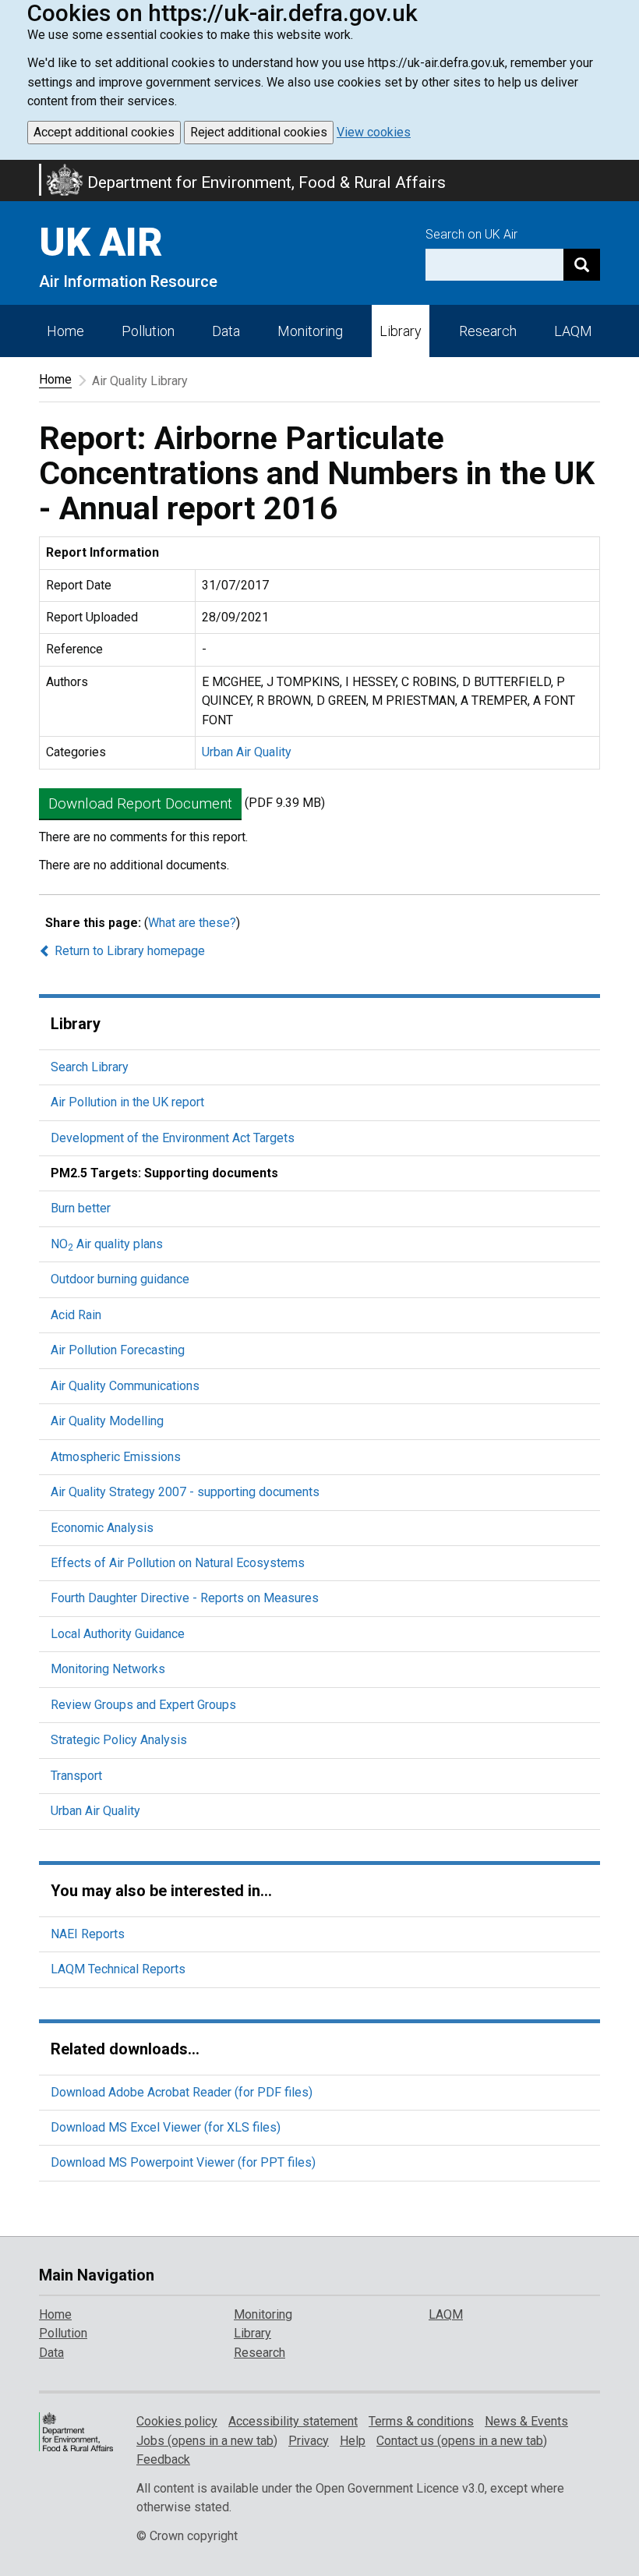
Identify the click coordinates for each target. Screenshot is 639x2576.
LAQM (573, 331)
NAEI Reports (88, 1934)
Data (226, 331)
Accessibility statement (293, 2421)
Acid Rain (76, 1315)
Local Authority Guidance (118, 1634)
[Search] (582, 265)
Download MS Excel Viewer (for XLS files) (166, 2127)
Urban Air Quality (247, 752)
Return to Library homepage (128, 951)
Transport (76, 1776)
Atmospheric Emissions (116, 1457)
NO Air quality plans (107, 1244)
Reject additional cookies (259, 132)
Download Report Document (140, 803)
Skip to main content (9, 170)
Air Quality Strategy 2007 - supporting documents (185, 1492)
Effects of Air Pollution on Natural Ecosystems (178, 1563)
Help (353, 2441)
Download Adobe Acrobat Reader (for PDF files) (182, 2092)
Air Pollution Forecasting (118, 1350)
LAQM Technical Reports (118, 1969)
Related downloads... (125, 2049)
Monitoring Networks (108, 1669)
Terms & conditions (421, 2421)
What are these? (192, 923)
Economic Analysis (102, 1528)
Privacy (309, 2441)
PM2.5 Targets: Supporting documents (164, 1173)
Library (401, 331)
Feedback (163, 2459)
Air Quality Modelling (107, 1421)
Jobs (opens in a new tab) (207, 2441)
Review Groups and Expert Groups (143, 1705)
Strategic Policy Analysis (119, 1740)
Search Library (90, 1067)
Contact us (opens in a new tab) (462, 2441)
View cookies (374, 132)
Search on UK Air (471, 234)
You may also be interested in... (161, 1891)
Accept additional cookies (104, 132)
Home (65, 331)
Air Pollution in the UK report (127, 1102)
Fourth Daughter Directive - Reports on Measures (185, 1598)
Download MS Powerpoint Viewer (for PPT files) (183, 2162)
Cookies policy (177, 2421)
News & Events (526, 2421)
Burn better (81, 1208)
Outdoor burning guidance (120, 1279)
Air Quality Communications (125, 1386)
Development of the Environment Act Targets (173, 1138)
